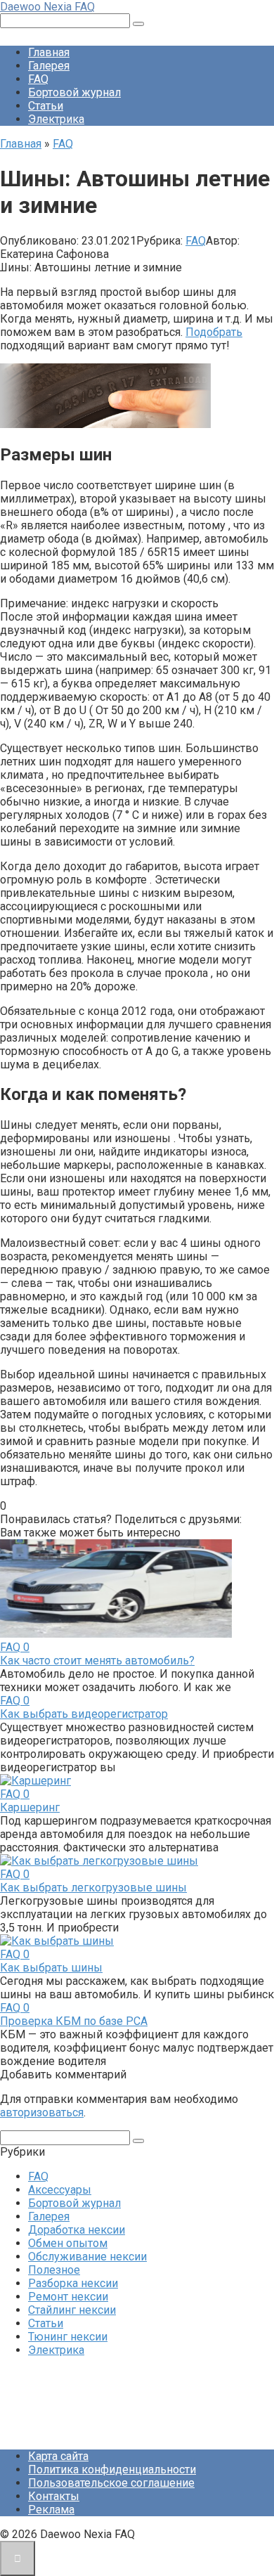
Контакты (54, 2496)
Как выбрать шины (51, 1968)
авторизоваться (42, 2112)
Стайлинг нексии (72, 2310)
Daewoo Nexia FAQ (47, 7)
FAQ (38, 79)
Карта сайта (58, 2456)
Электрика (56, 119)
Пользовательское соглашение (111, 2483)
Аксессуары (60, 2190)
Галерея (49, 66)
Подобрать (214, 332)
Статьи (46, 106)
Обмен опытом (68, 2243)
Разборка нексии (73, 2283)
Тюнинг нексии (68, 2337)
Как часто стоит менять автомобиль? (97, 1661)
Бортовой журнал (74, 92)
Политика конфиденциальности (112, 2470)
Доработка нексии (77, 2230)
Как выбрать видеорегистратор (84, 1714)
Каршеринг (30, 1807)
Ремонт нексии (68, 2297)
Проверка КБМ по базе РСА (74, 2021)
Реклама (51, 2510)
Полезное (54, 2270)
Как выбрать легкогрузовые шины (93, 1888)
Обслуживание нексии (87, 2257)
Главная (49, 52)
